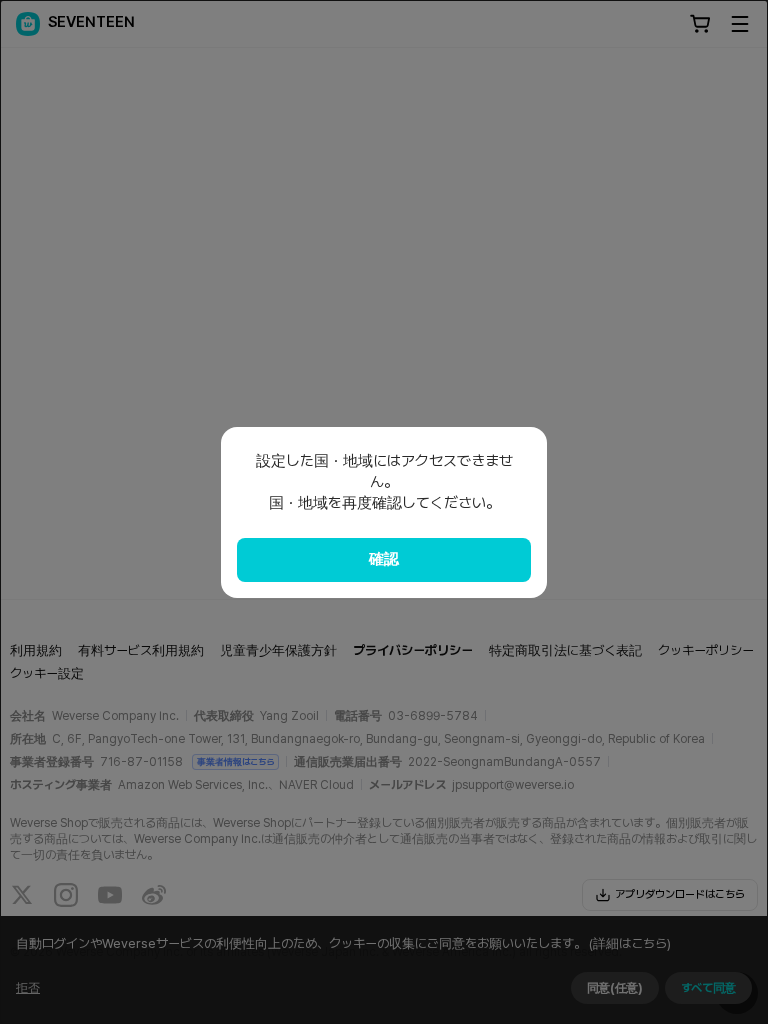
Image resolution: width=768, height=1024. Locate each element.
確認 (384, 559)
